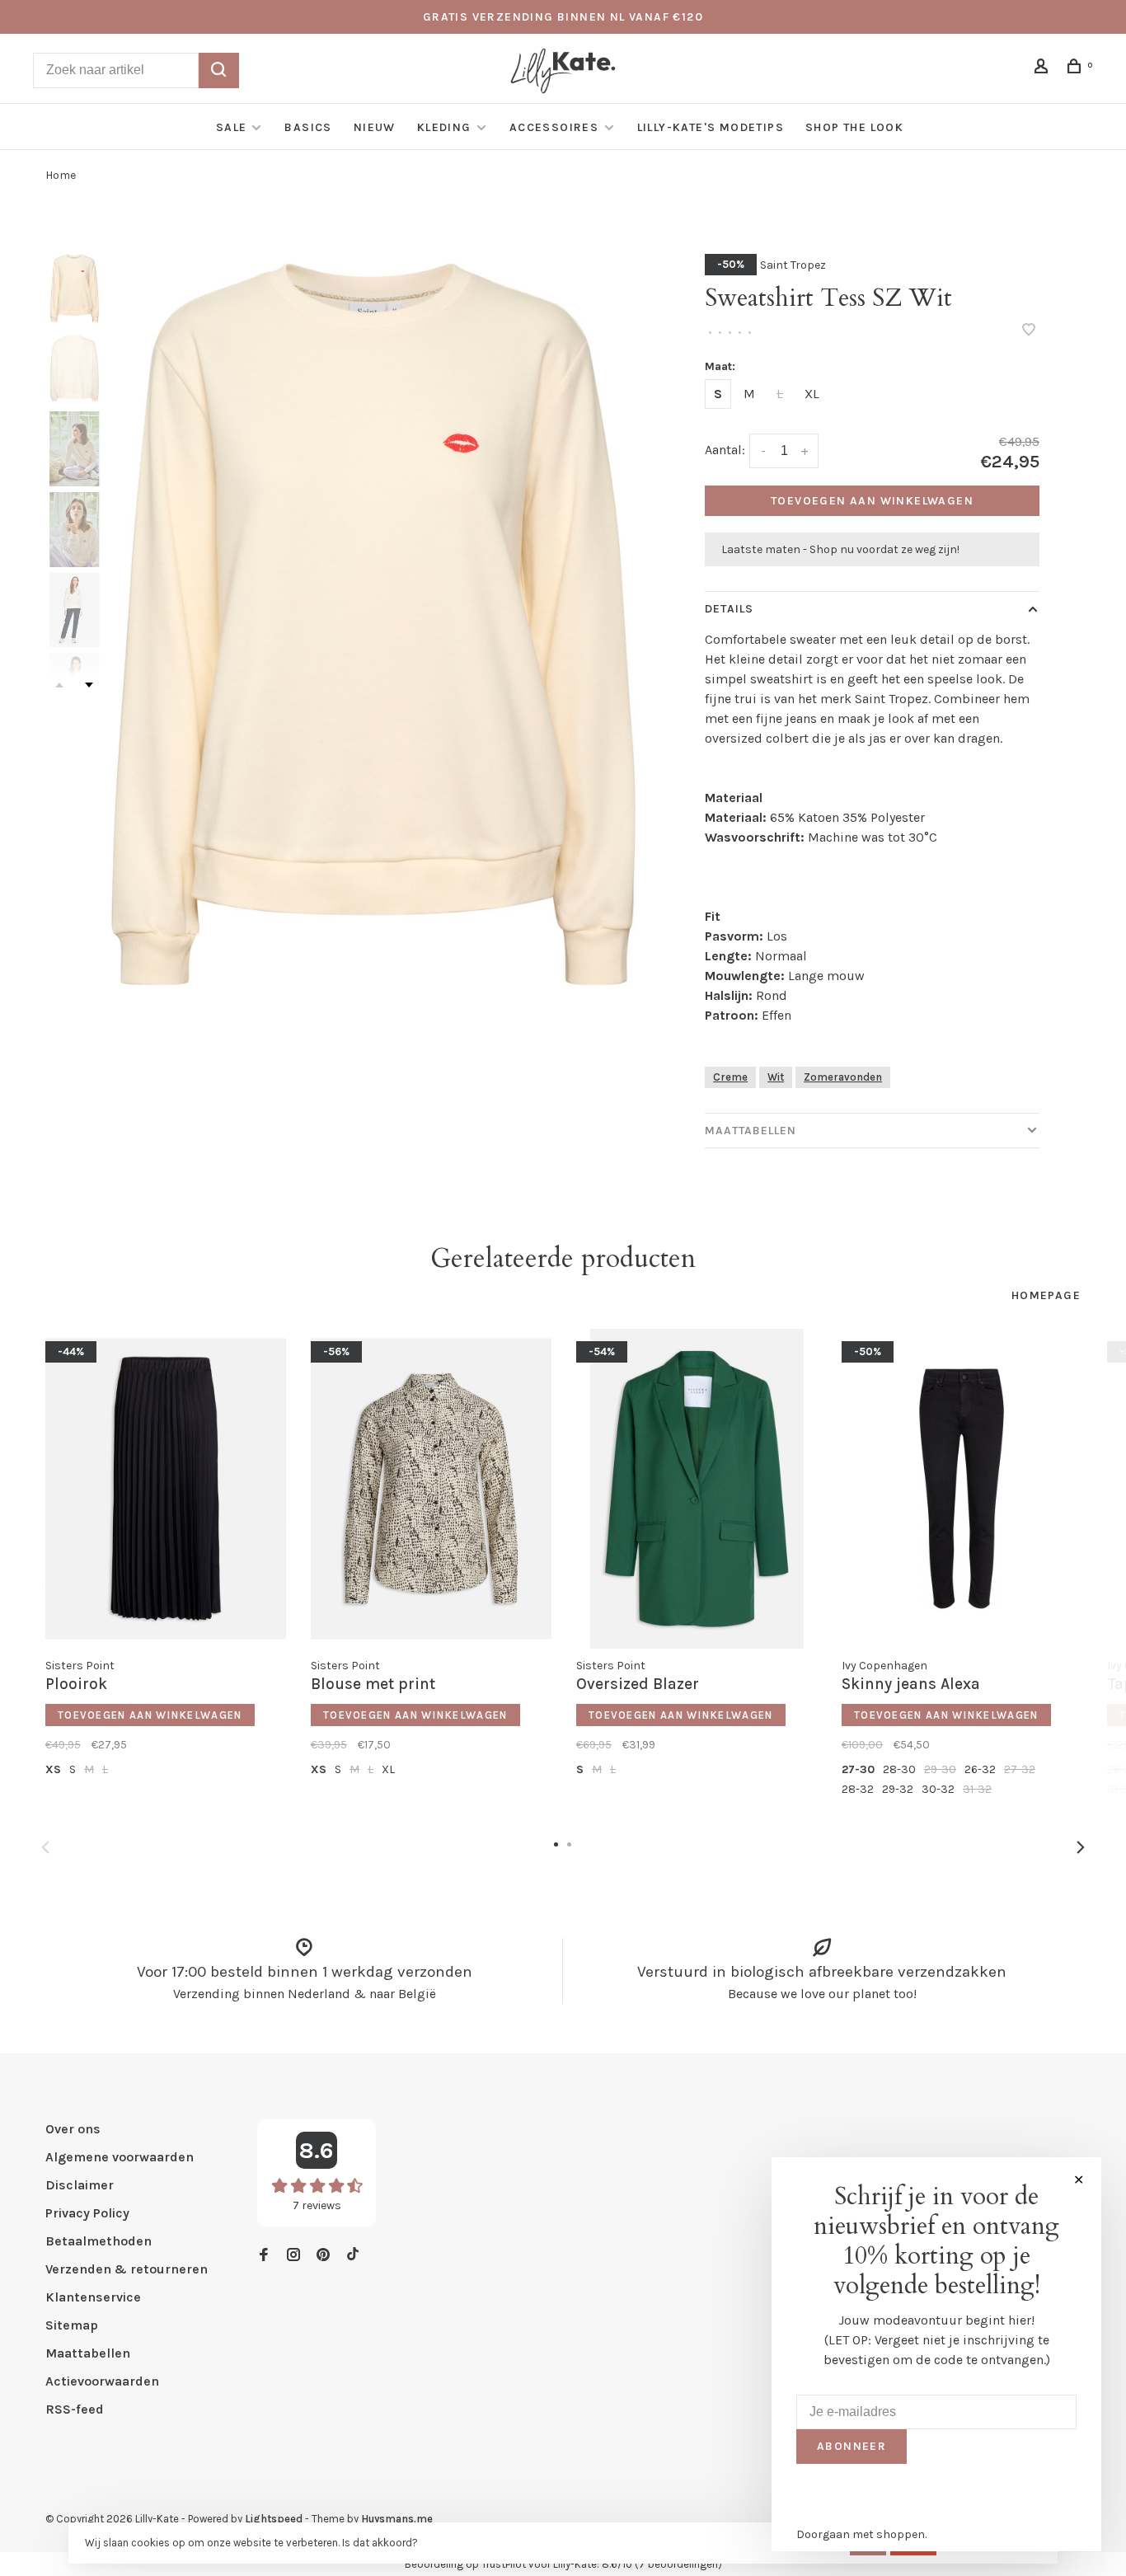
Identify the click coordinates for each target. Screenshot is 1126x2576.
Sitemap (72, 2325)
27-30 (858, 1769)
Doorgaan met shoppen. (861, 2534)
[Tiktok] (353, 2256)
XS (53, 1769)
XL (812, 394)
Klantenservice (93, 2297)
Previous (45, 1847)
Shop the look (854, 127)
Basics (308, 127)
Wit (776, 1077)
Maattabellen (751, 1131)
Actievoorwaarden (102, 2381)
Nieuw (375, 127)
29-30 (940, 1769)
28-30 (899, 1769)
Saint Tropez (793, 265)
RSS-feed (75, 2409)
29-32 (898, 1789)
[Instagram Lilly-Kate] (293, 2256)
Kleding (444, 127)
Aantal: (725, 450)
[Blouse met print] (431, 1489)
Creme (730, 1077)
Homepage (1046, 1295)
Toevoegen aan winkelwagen (872, 501)
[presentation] (74, 288)
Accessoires (556, 127)
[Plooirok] (166, 1489)
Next (89, 685)
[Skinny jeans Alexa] (962, 1489)
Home (61, 175)
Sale (232, 127)
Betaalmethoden (99, 2241)
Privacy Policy (87, 2213)
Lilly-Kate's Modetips (711, 127)
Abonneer (852, 2446)
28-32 (858, 1789)
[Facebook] (264, 2256)
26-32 (980, 1769)
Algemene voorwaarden (120, 2157)
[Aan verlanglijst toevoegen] (1029, 331)
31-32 (977, 1789)
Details (729, 609)
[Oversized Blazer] (697, 1489)
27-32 (1020, 1769)
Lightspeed (274, 2519)
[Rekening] (1044, 69)
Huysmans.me (397, 2519)
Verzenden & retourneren (127, 2269)
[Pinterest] (323, 2256)
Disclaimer (80, 2185)
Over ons (73, 2129)
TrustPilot (504, 2564)
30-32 (938, 1789)
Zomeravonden (843, 1077)
